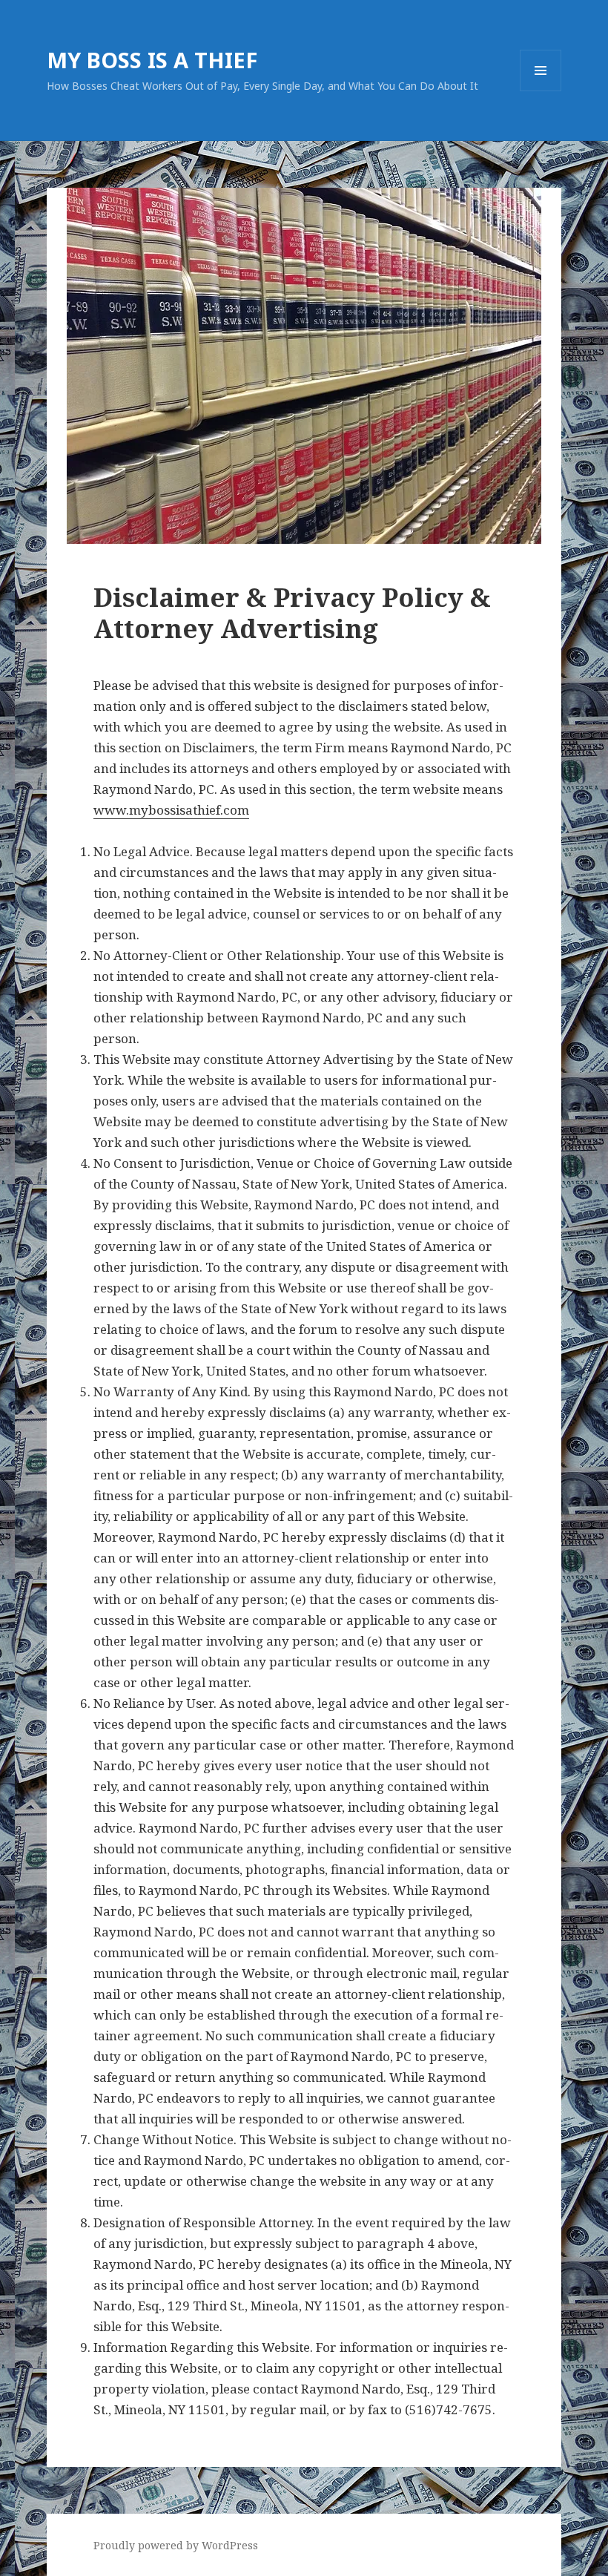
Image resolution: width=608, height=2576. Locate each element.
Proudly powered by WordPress (176, 2545)
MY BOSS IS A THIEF (152, 60)
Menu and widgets (541, 91)
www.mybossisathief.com (171, 810)
